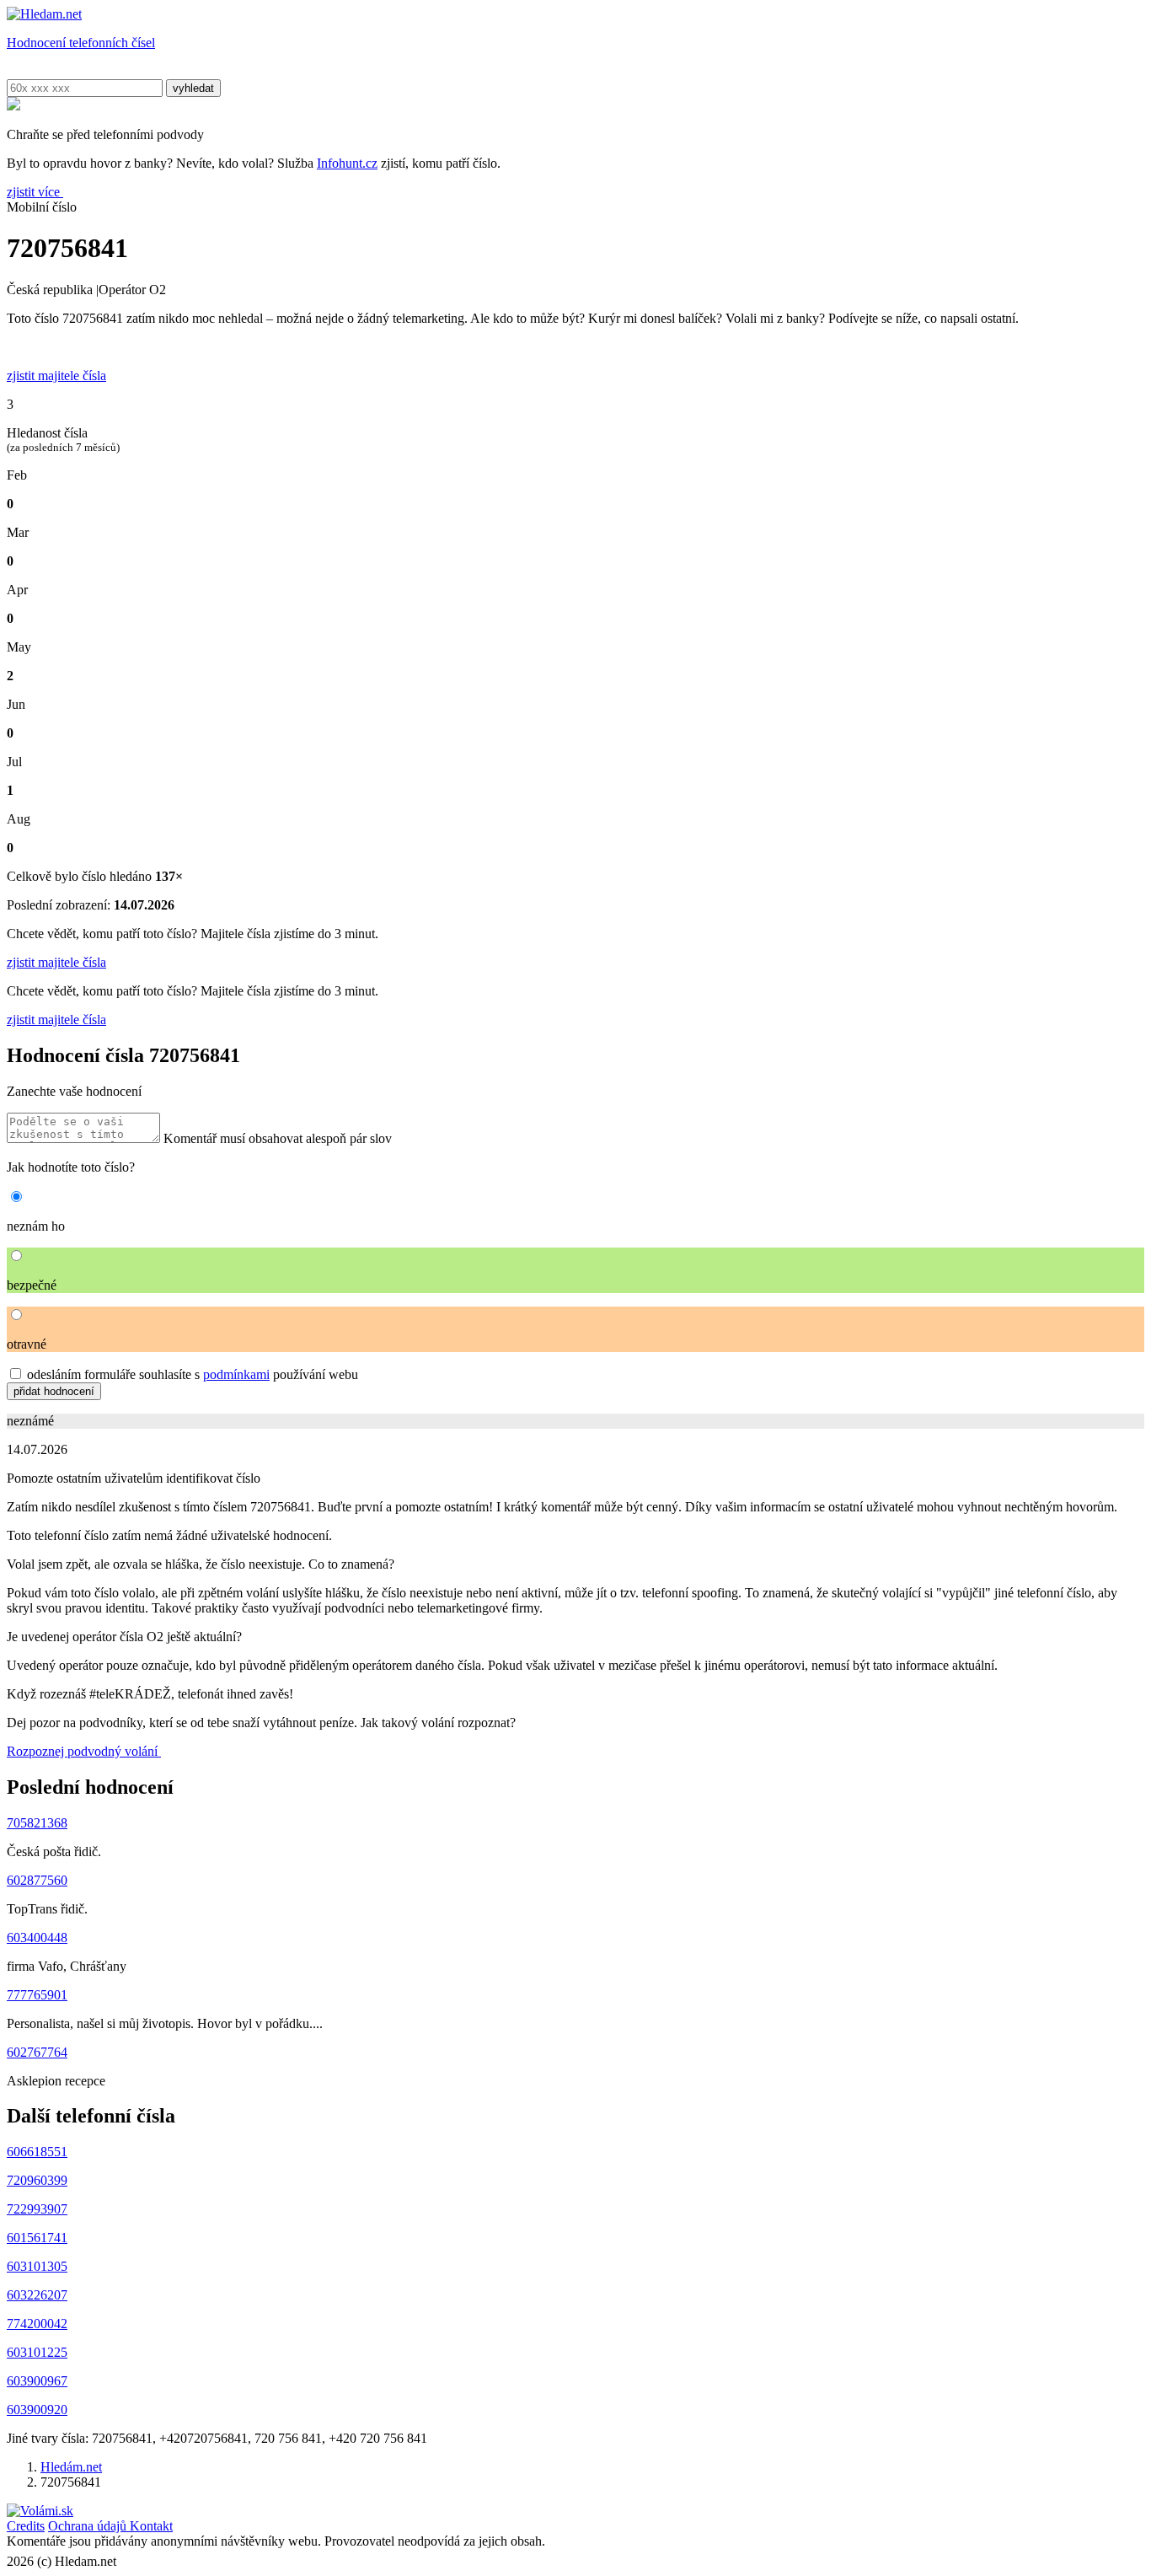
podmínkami (236, 1374)
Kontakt (151, 2526)
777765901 (37, 1995)
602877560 (37, 1880)
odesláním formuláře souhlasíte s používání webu (193, 1374)
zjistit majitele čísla (56, 962)
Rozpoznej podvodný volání (84, 1751)
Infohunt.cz (347, 163)
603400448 (37, 1937)
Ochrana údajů (89, 2526)
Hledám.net (71, 2467)
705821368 (37, 1823)
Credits (26, 2526)
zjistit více (35, 192)
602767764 (37, 2052)
